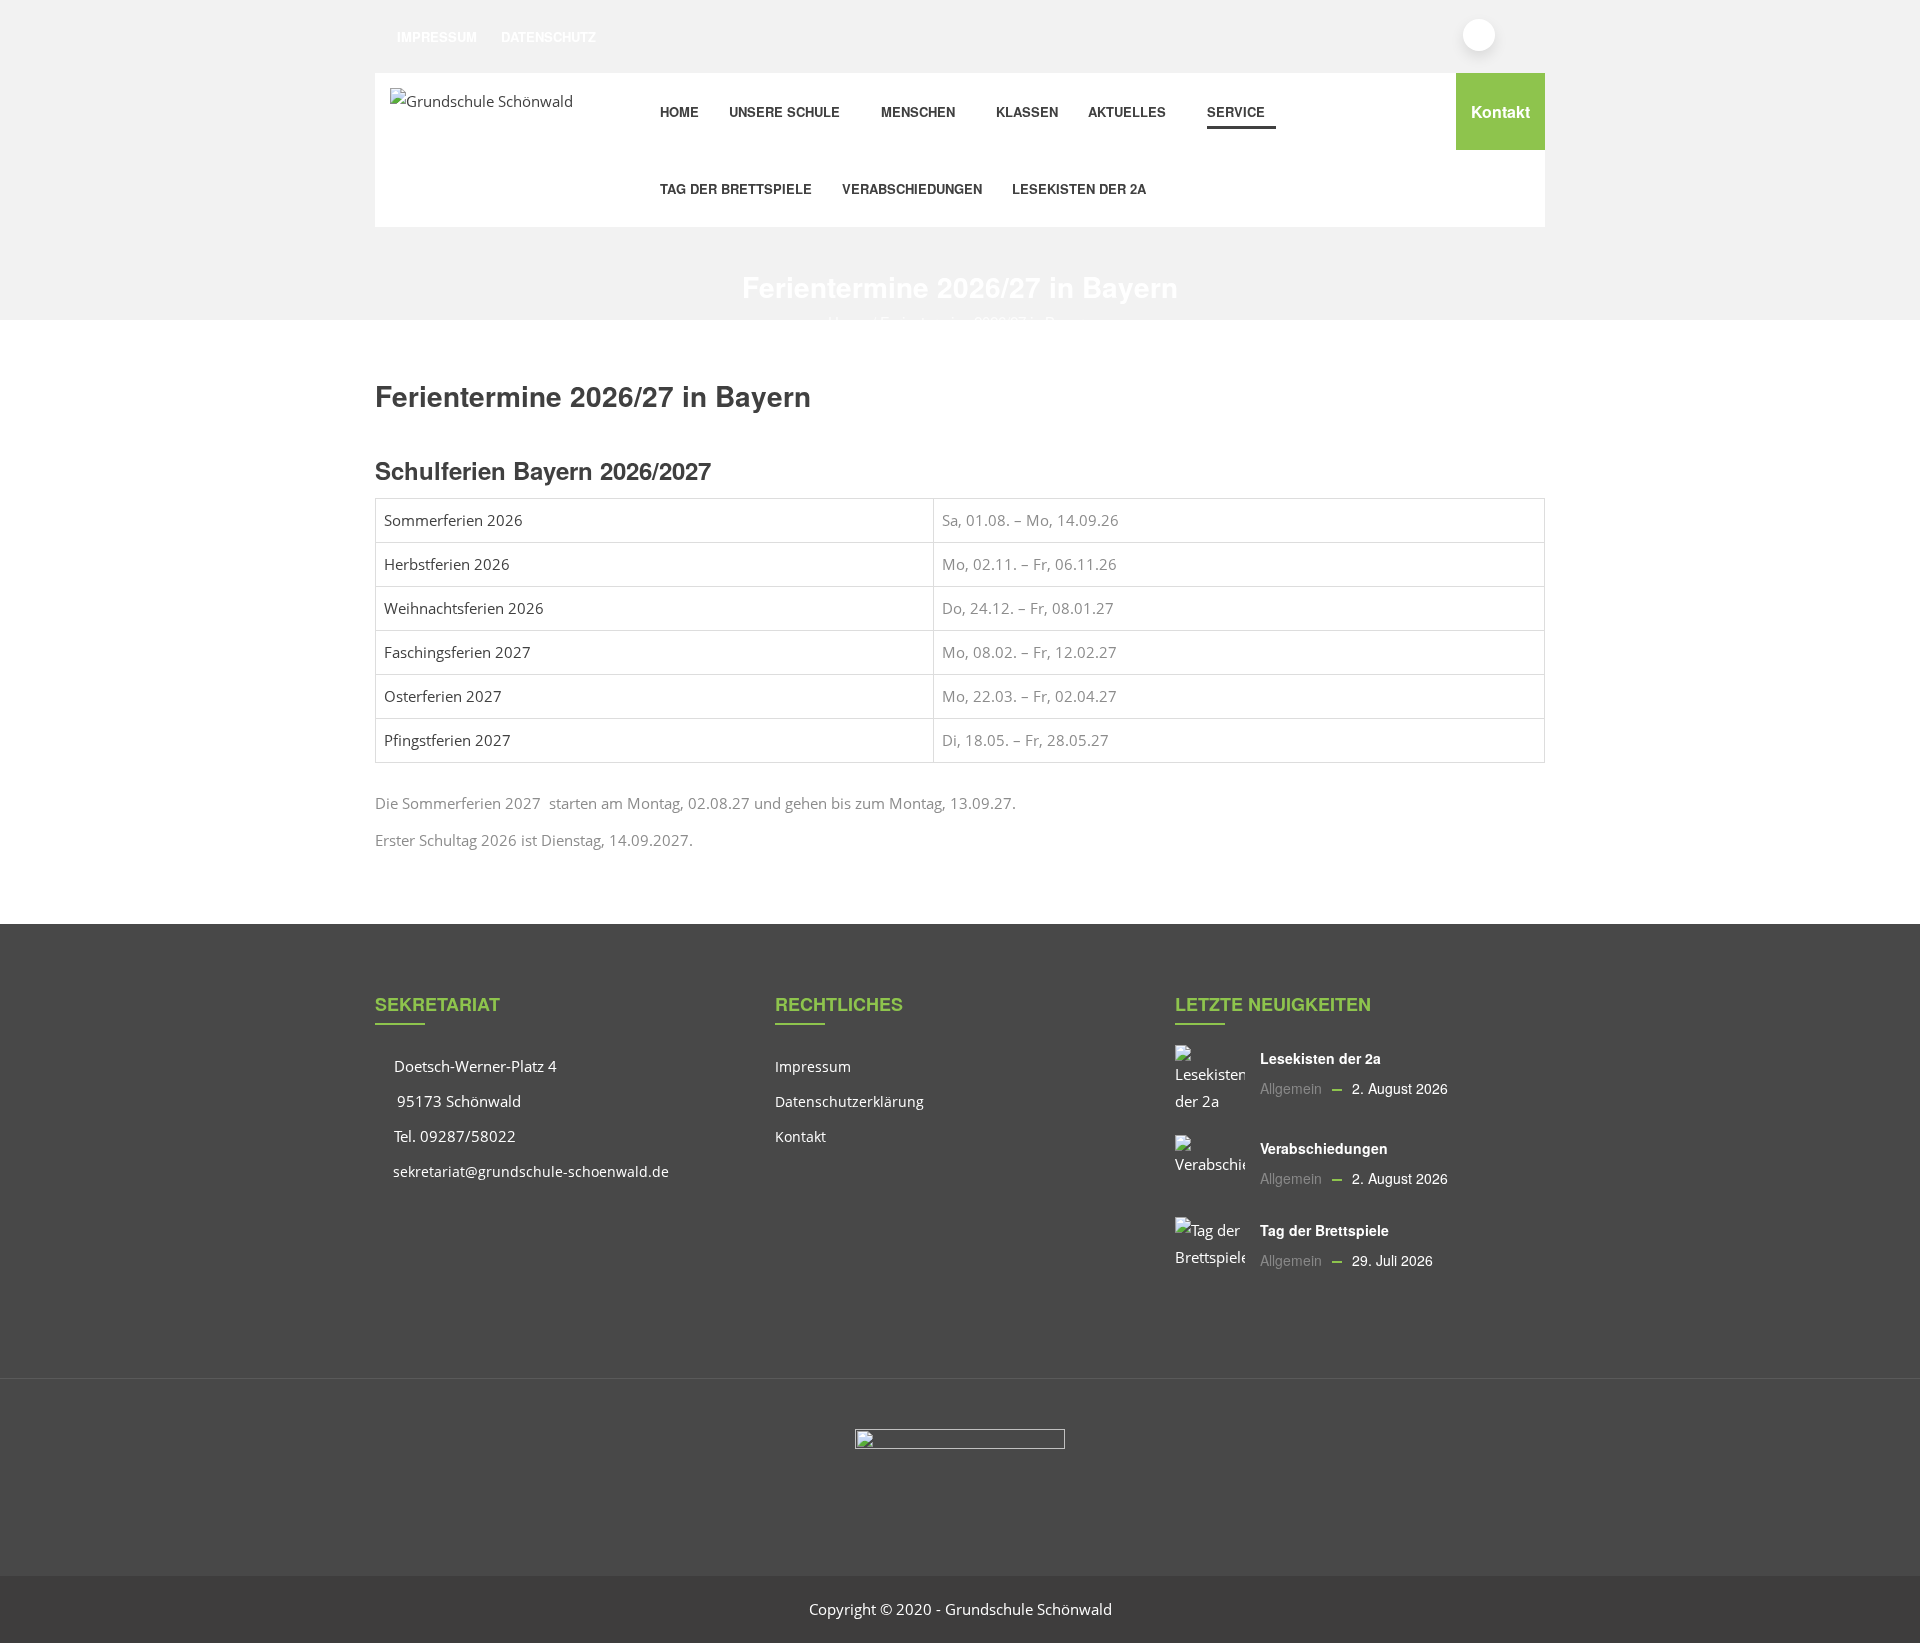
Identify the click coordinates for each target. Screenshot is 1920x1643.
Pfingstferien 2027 (447, 740)
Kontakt (1500, 111)
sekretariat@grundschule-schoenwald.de (529, 1171)
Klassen (1027, 111)
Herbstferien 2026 (447, 564)
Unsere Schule (784, 111)
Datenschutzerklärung (849, 1101)
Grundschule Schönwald (1028, 1609)
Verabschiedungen (912, 188)
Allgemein (1291, 1088)
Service (1236, 111)
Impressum (437, 36)
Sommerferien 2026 (453, 520)
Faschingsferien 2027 (457, 652)
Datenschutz (548, 36)
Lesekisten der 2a (1079, 188)
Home (679, 111)
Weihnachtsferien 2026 (464, 608)
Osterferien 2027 (443, 696)
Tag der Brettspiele (736, 188)
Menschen (918, 111)
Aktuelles (1127, 111)
